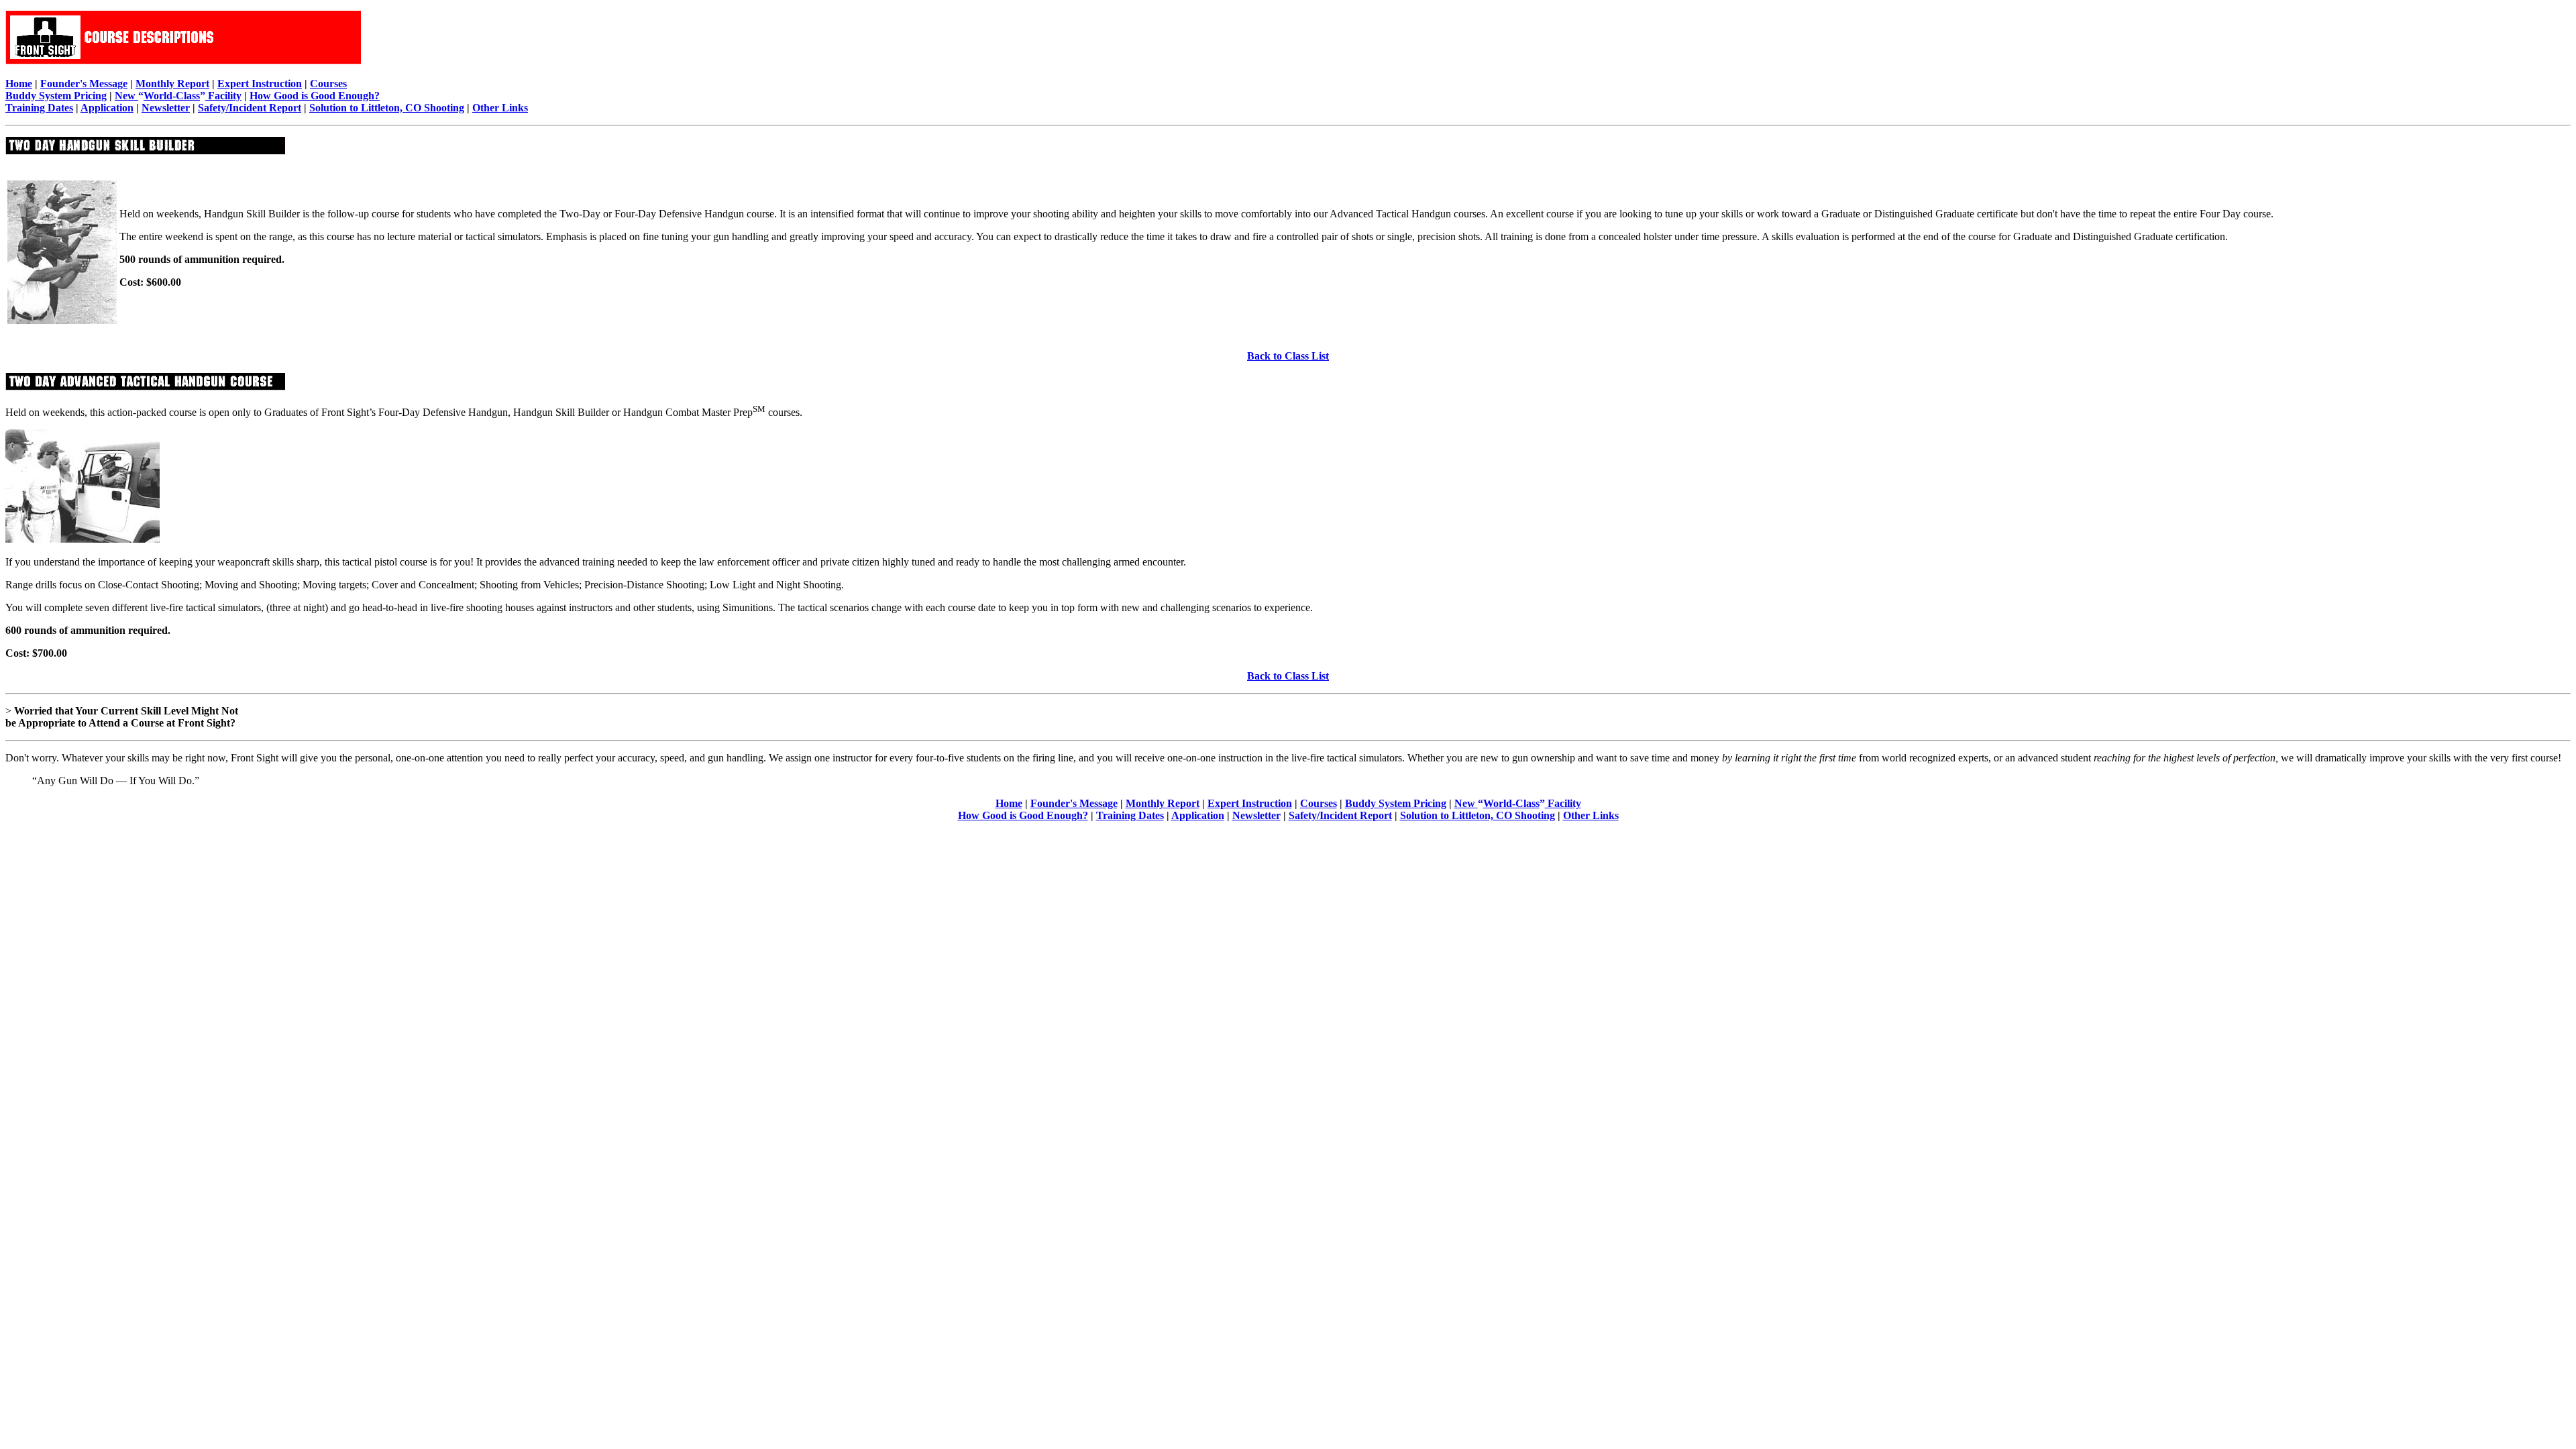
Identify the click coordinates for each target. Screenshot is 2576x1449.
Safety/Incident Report (250, 108)
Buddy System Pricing (56, 96)
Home (19, 84)
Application (107, 108)
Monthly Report (172, 84)
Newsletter (166, 108)
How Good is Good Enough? (315, 96)
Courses (328, 84)
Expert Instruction (260, 84)
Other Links (500, 108)
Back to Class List (1288, 356)
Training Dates (39, 108)
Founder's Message (84, 84)
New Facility (178, 96)
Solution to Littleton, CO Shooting (387, 108)
